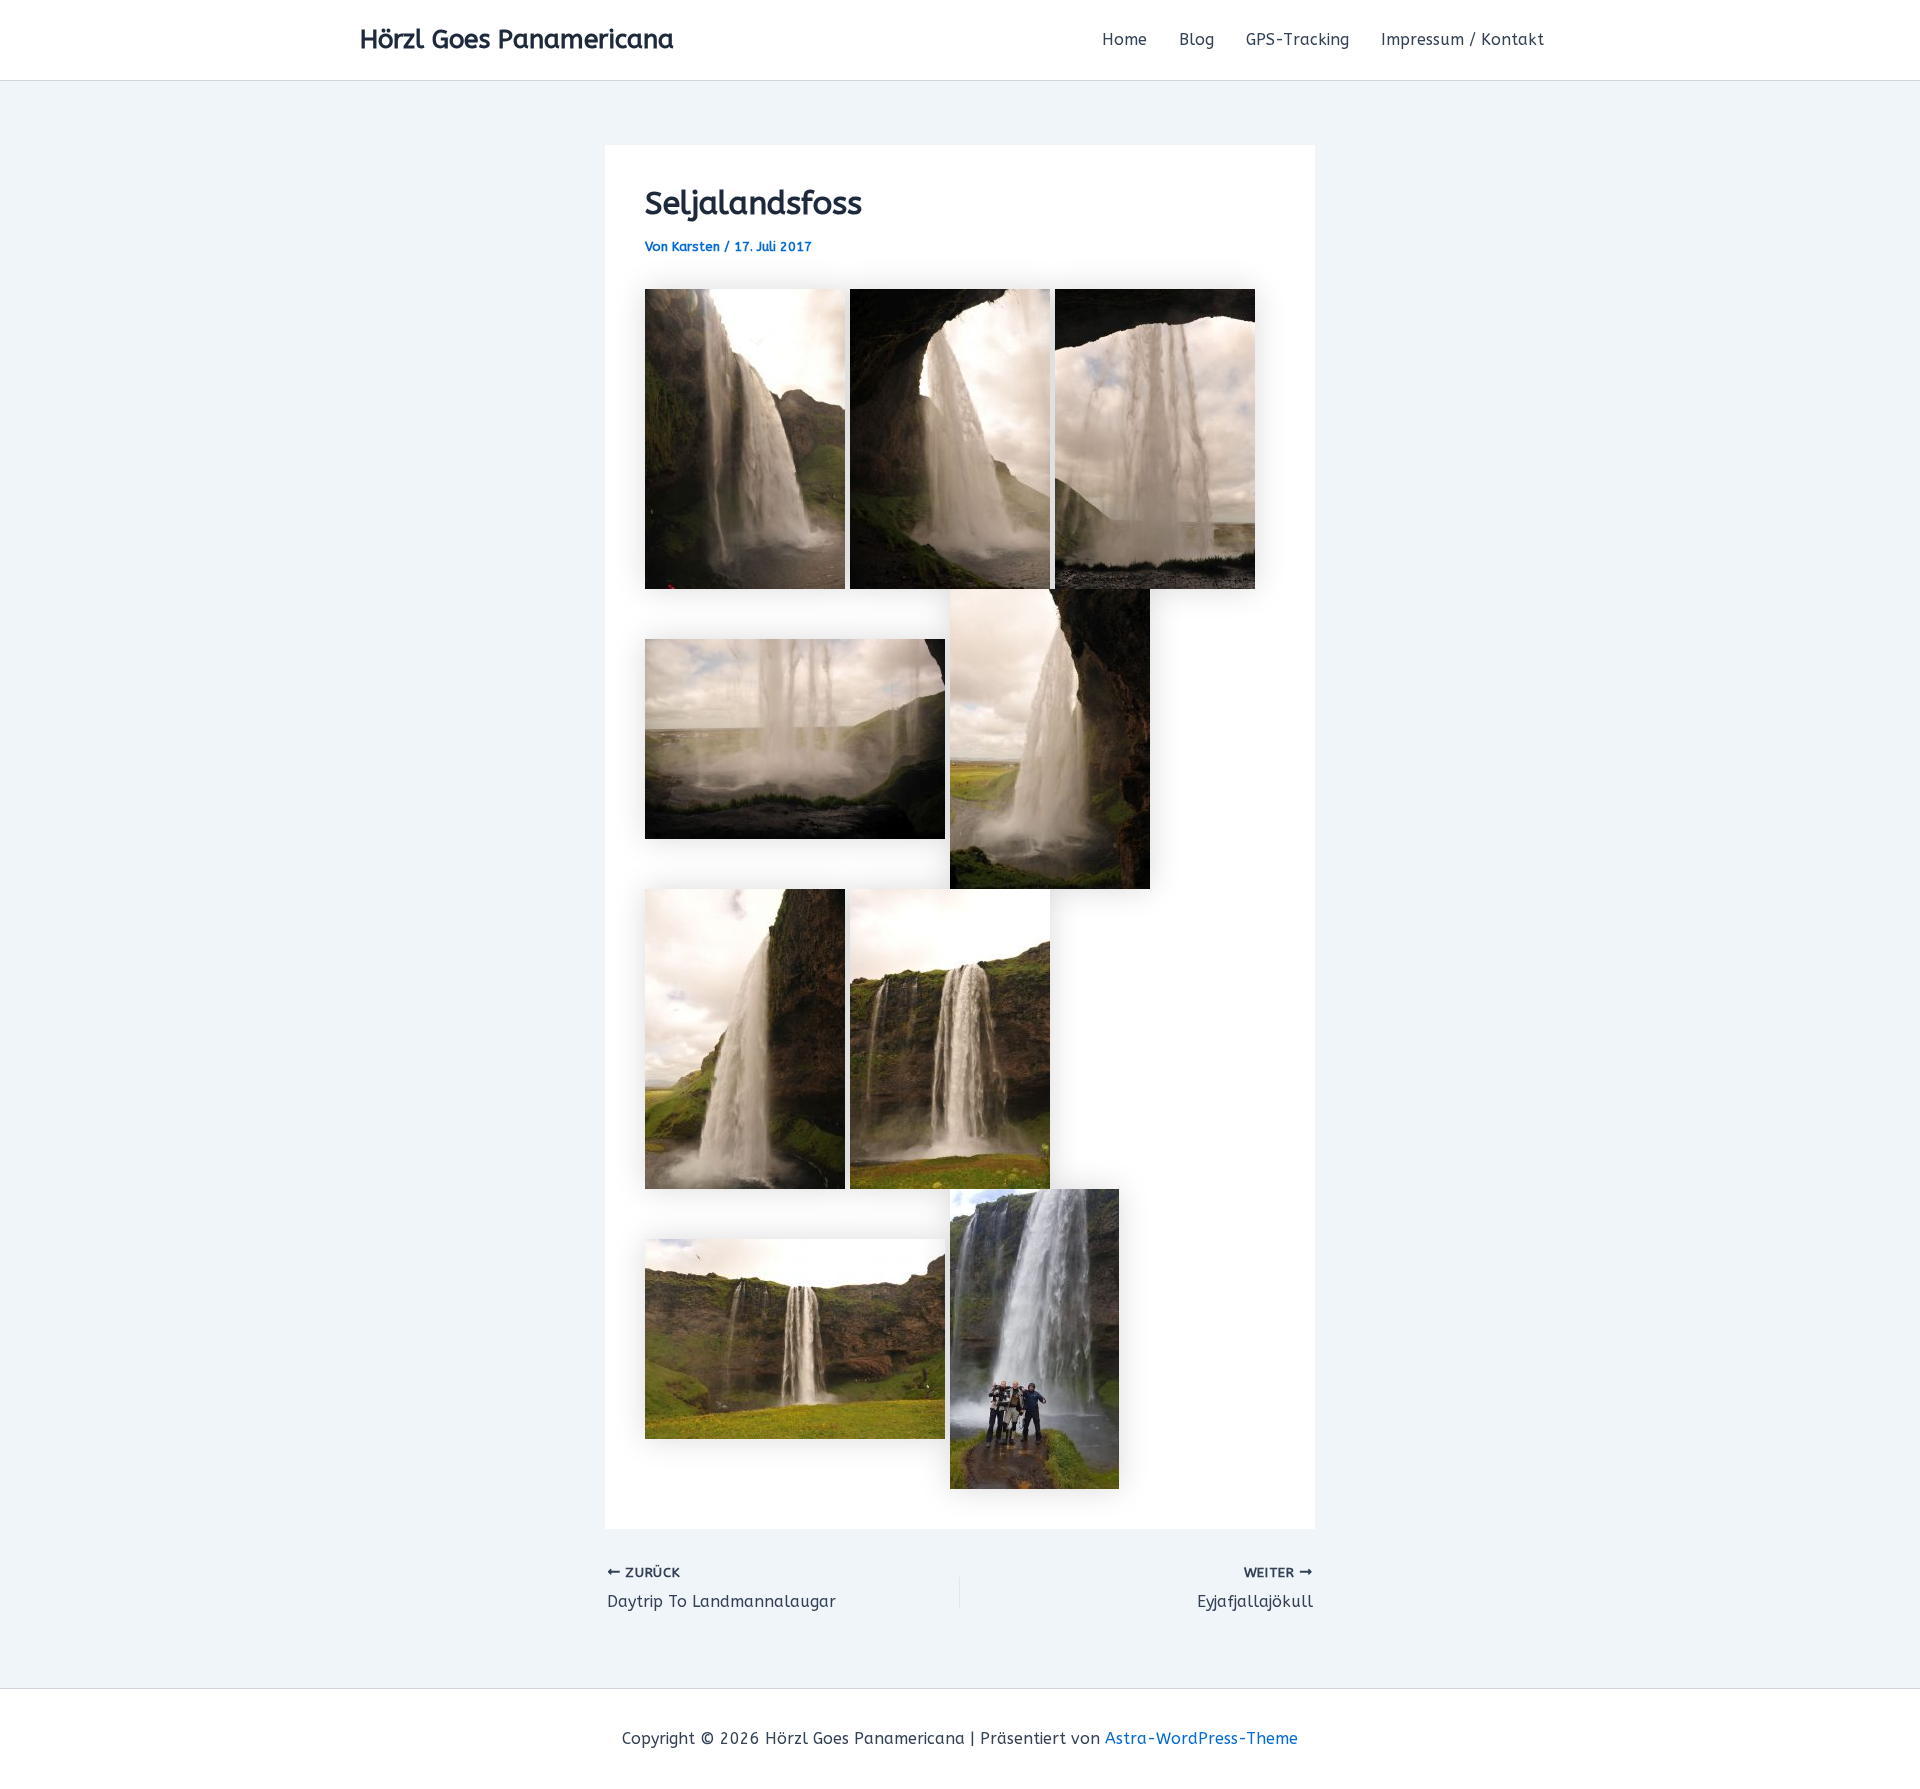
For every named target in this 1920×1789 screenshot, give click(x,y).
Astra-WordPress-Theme (1201, 1738)
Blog (1196, 39)
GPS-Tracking (1297, 39)
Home (1124, 39)
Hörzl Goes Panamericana (517, 39)
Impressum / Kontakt (1462, 39)
